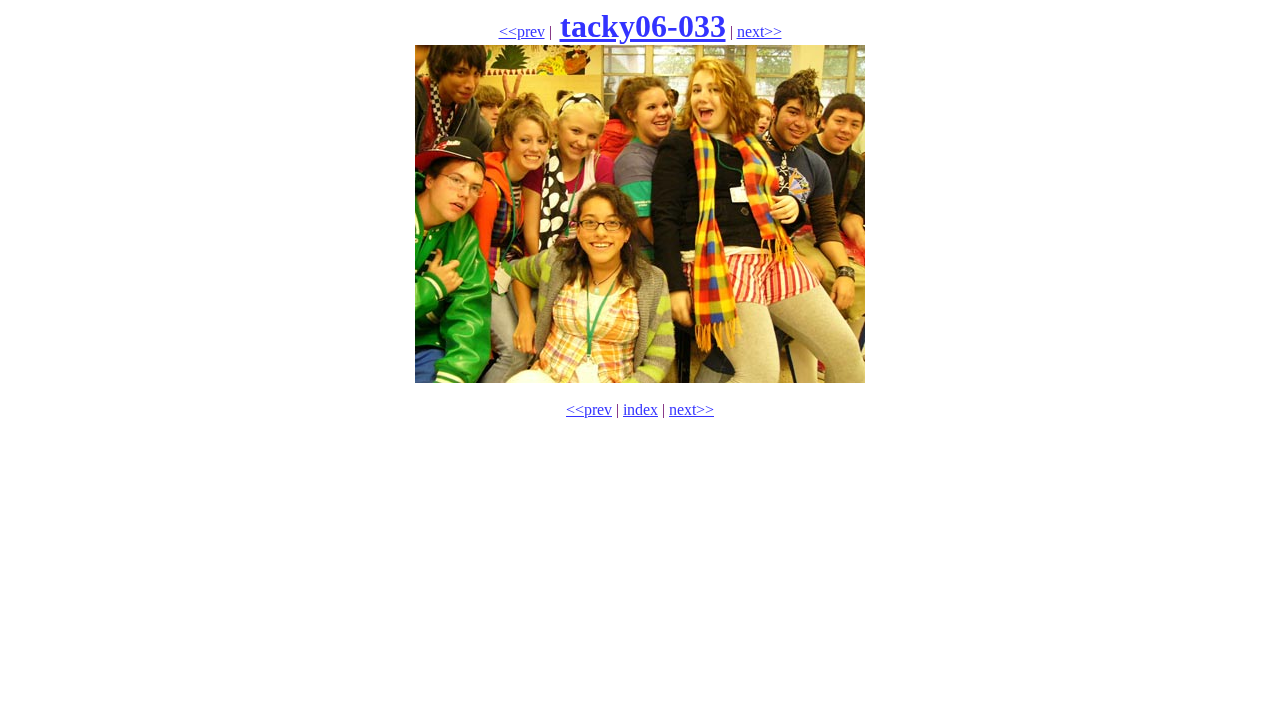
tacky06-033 (643, 26)
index (640, 409)
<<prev (522, 31)
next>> (759, 31)
